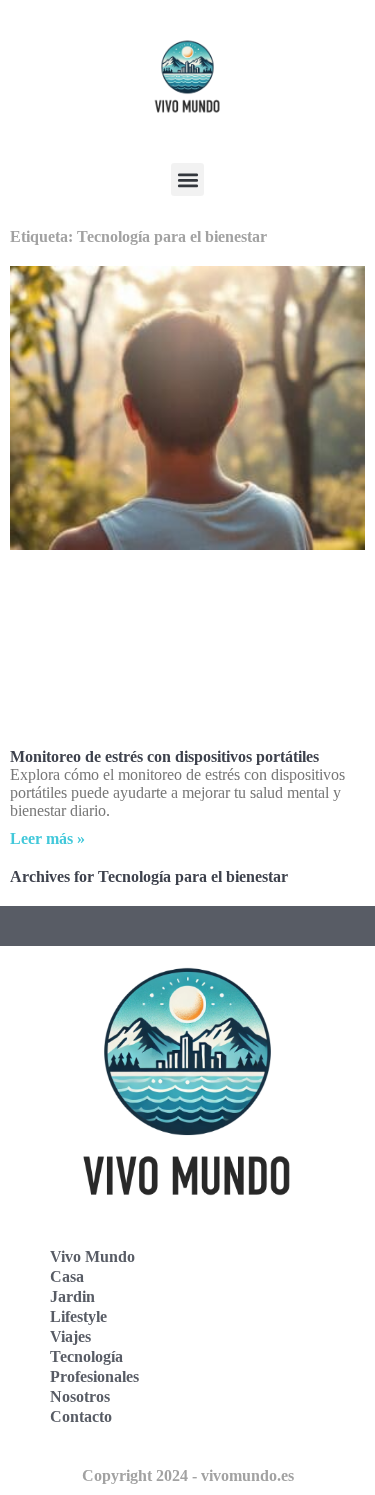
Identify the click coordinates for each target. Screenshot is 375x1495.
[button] (187, 179)
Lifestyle (78, 1316)
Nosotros (80, 1396)
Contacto (81, 1416)
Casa (67, 1276)
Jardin (72, 1296)
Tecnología (86, 1356)
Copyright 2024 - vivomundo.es (188, 1475)
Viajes (70, 1336)
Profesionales (94, 1376)
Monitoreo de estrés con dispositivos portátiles (164, 756)
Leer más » (47, 838)
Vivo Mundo (92, 1256)
